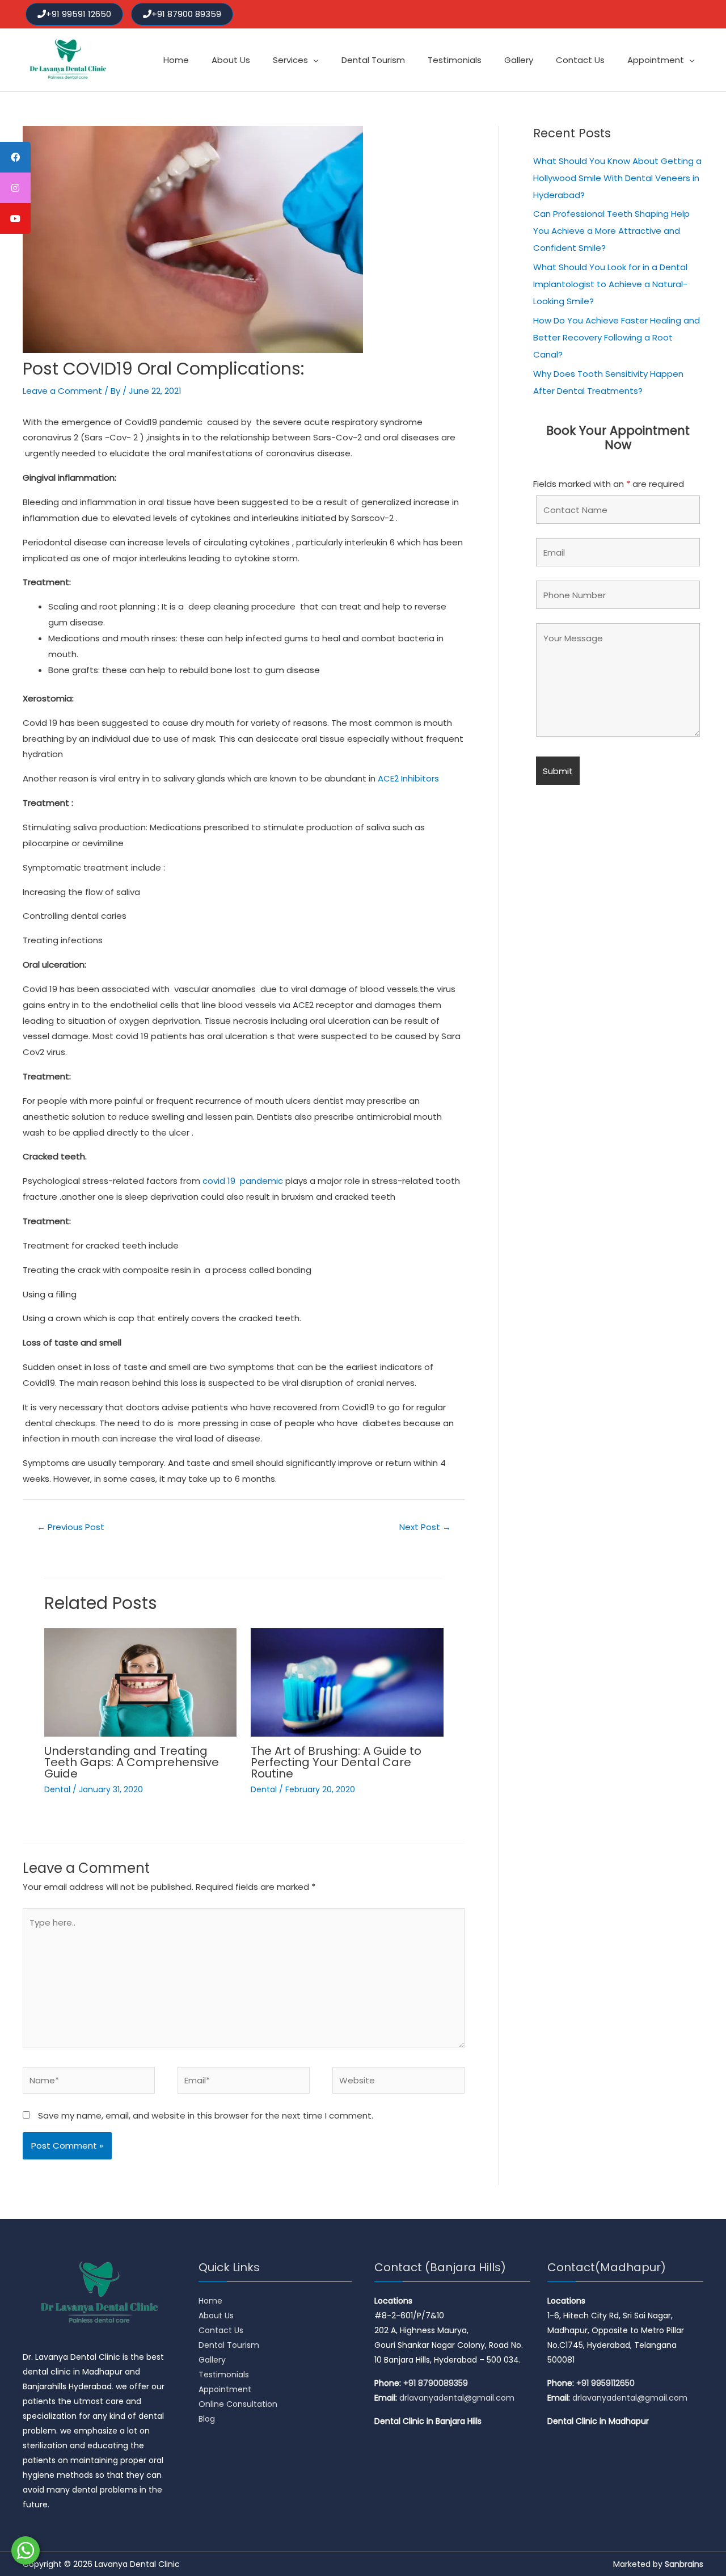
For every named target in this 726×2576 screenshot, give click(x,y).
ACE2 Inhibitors (408, 778)
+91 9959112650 (605, 2383)
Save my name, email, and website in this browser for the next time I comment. (206, 2115)
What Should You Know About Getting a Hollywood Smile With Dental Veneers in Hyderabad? (617, 178)
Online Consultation (238, 2404)
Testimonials (224, 2375)
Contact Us (221, 2330)
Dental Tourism (229, 2345)
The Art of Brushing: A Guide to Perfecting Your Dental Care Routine (336, 1762)
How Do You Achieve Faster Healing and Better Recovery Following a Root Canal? (617, 337)
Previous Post (71, 1527)
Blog (207, 2419)
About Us (216, 2316)
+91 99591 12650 (79, 14)
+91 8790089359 (436, 2383)
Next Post (425, 1527)
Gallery (212, 2360)
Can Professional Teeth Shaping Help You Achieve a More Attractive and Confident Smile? (611, 231)
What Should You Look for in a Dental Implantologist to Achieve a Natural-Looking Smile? (610, 284)
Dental (57, 1789)
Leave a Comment (62, 391)
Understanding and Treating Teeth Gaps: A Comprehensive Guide (132, 1762)
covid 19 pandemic (243, 1181)
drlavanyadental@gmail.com (457, 2398)
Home (210, 2301)
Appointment (225, 2389)
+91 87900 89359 (186, 14)
